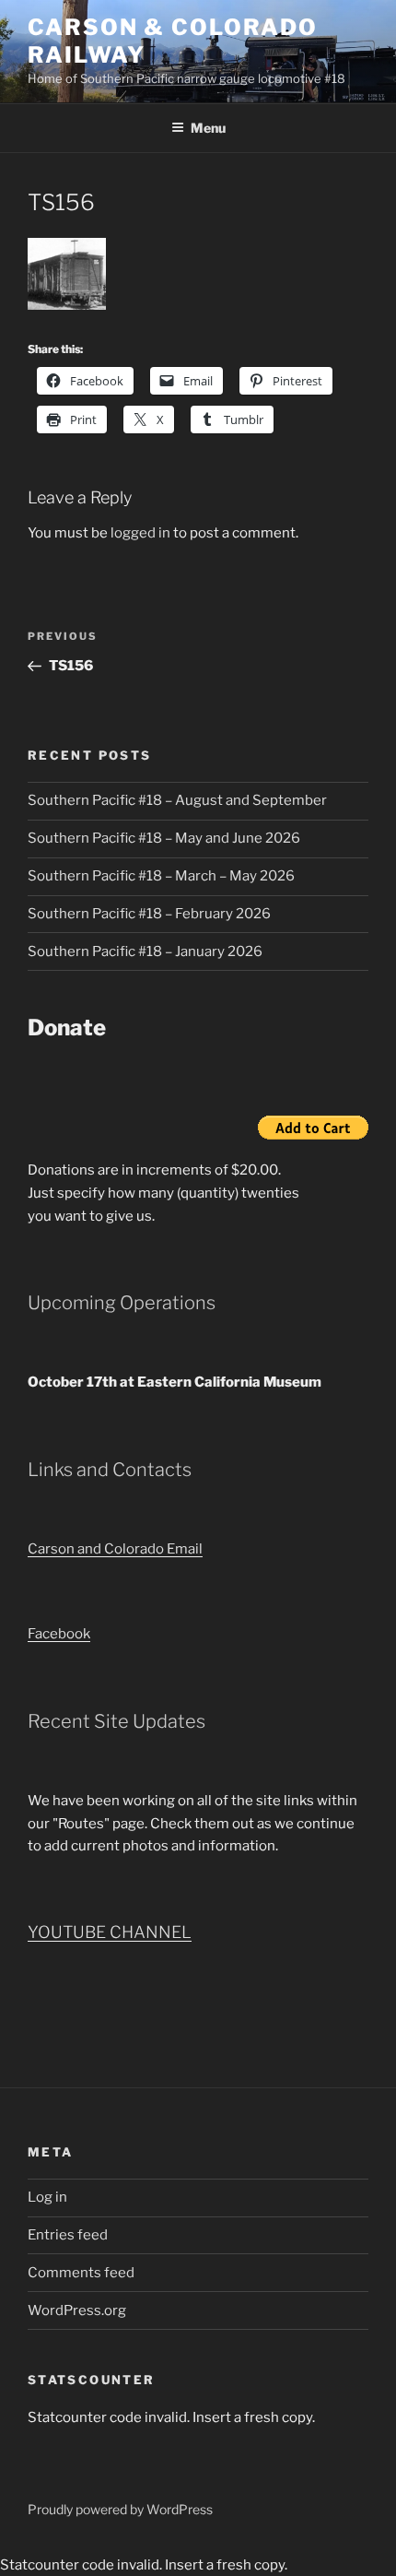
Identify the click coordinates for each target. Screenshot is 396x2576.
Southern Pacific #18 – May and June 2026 (164, 838)
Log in (47, 2197)
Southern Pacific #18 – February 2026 (149, 914)
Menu (208, 128)
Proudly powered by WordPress (120, 2509)
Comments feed (81, 2273)
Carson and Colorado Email (115, 1549)
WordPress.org (77, 2310)
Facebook (59, 1634)
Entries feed (68, 2235)
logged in (140, 533)
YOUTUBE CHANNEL (110, 1932)
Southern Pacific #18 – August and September (177, 800)
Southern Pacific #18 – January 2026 (145, 951)
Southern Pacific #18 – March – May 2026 (161, 876)
